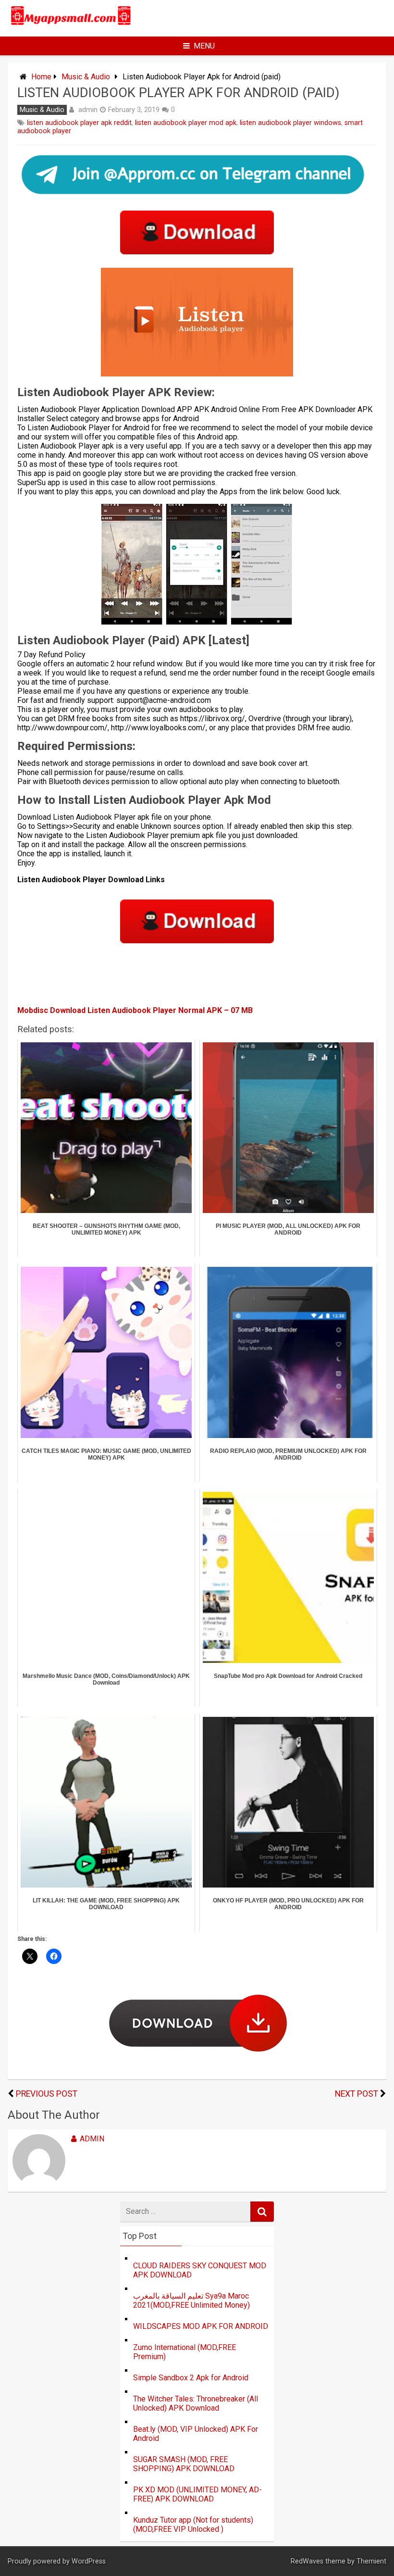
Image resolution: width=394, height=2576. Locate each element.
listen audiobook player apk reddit (79, 123)
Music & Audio (86, 77)
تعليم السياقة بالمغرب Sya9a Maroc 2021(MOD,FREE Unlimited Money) (191, 2301)
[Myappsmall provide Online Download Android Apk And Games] (71, 25)
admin (88, 110)
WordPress (89, 2561)
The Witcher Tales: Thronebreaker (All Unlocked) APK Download (196, 2403)
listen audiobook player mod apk (186, 123)
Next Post (357, 2094)
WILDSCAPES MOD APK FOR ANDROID (201, 2326)
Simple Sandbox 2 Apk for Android (191, 2378)
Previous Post (47, 2094)
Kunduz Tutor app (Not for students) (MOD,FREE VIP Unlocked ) (193, 2525)
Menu (204, 46)
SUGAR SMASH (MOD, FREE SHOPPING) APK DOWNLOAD (184, 2464)
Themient (371, 2561)
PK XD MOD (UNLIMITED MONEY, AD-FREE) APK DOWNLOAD (197, 2494)
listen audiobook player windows (290, 123)
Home (41, 77)
